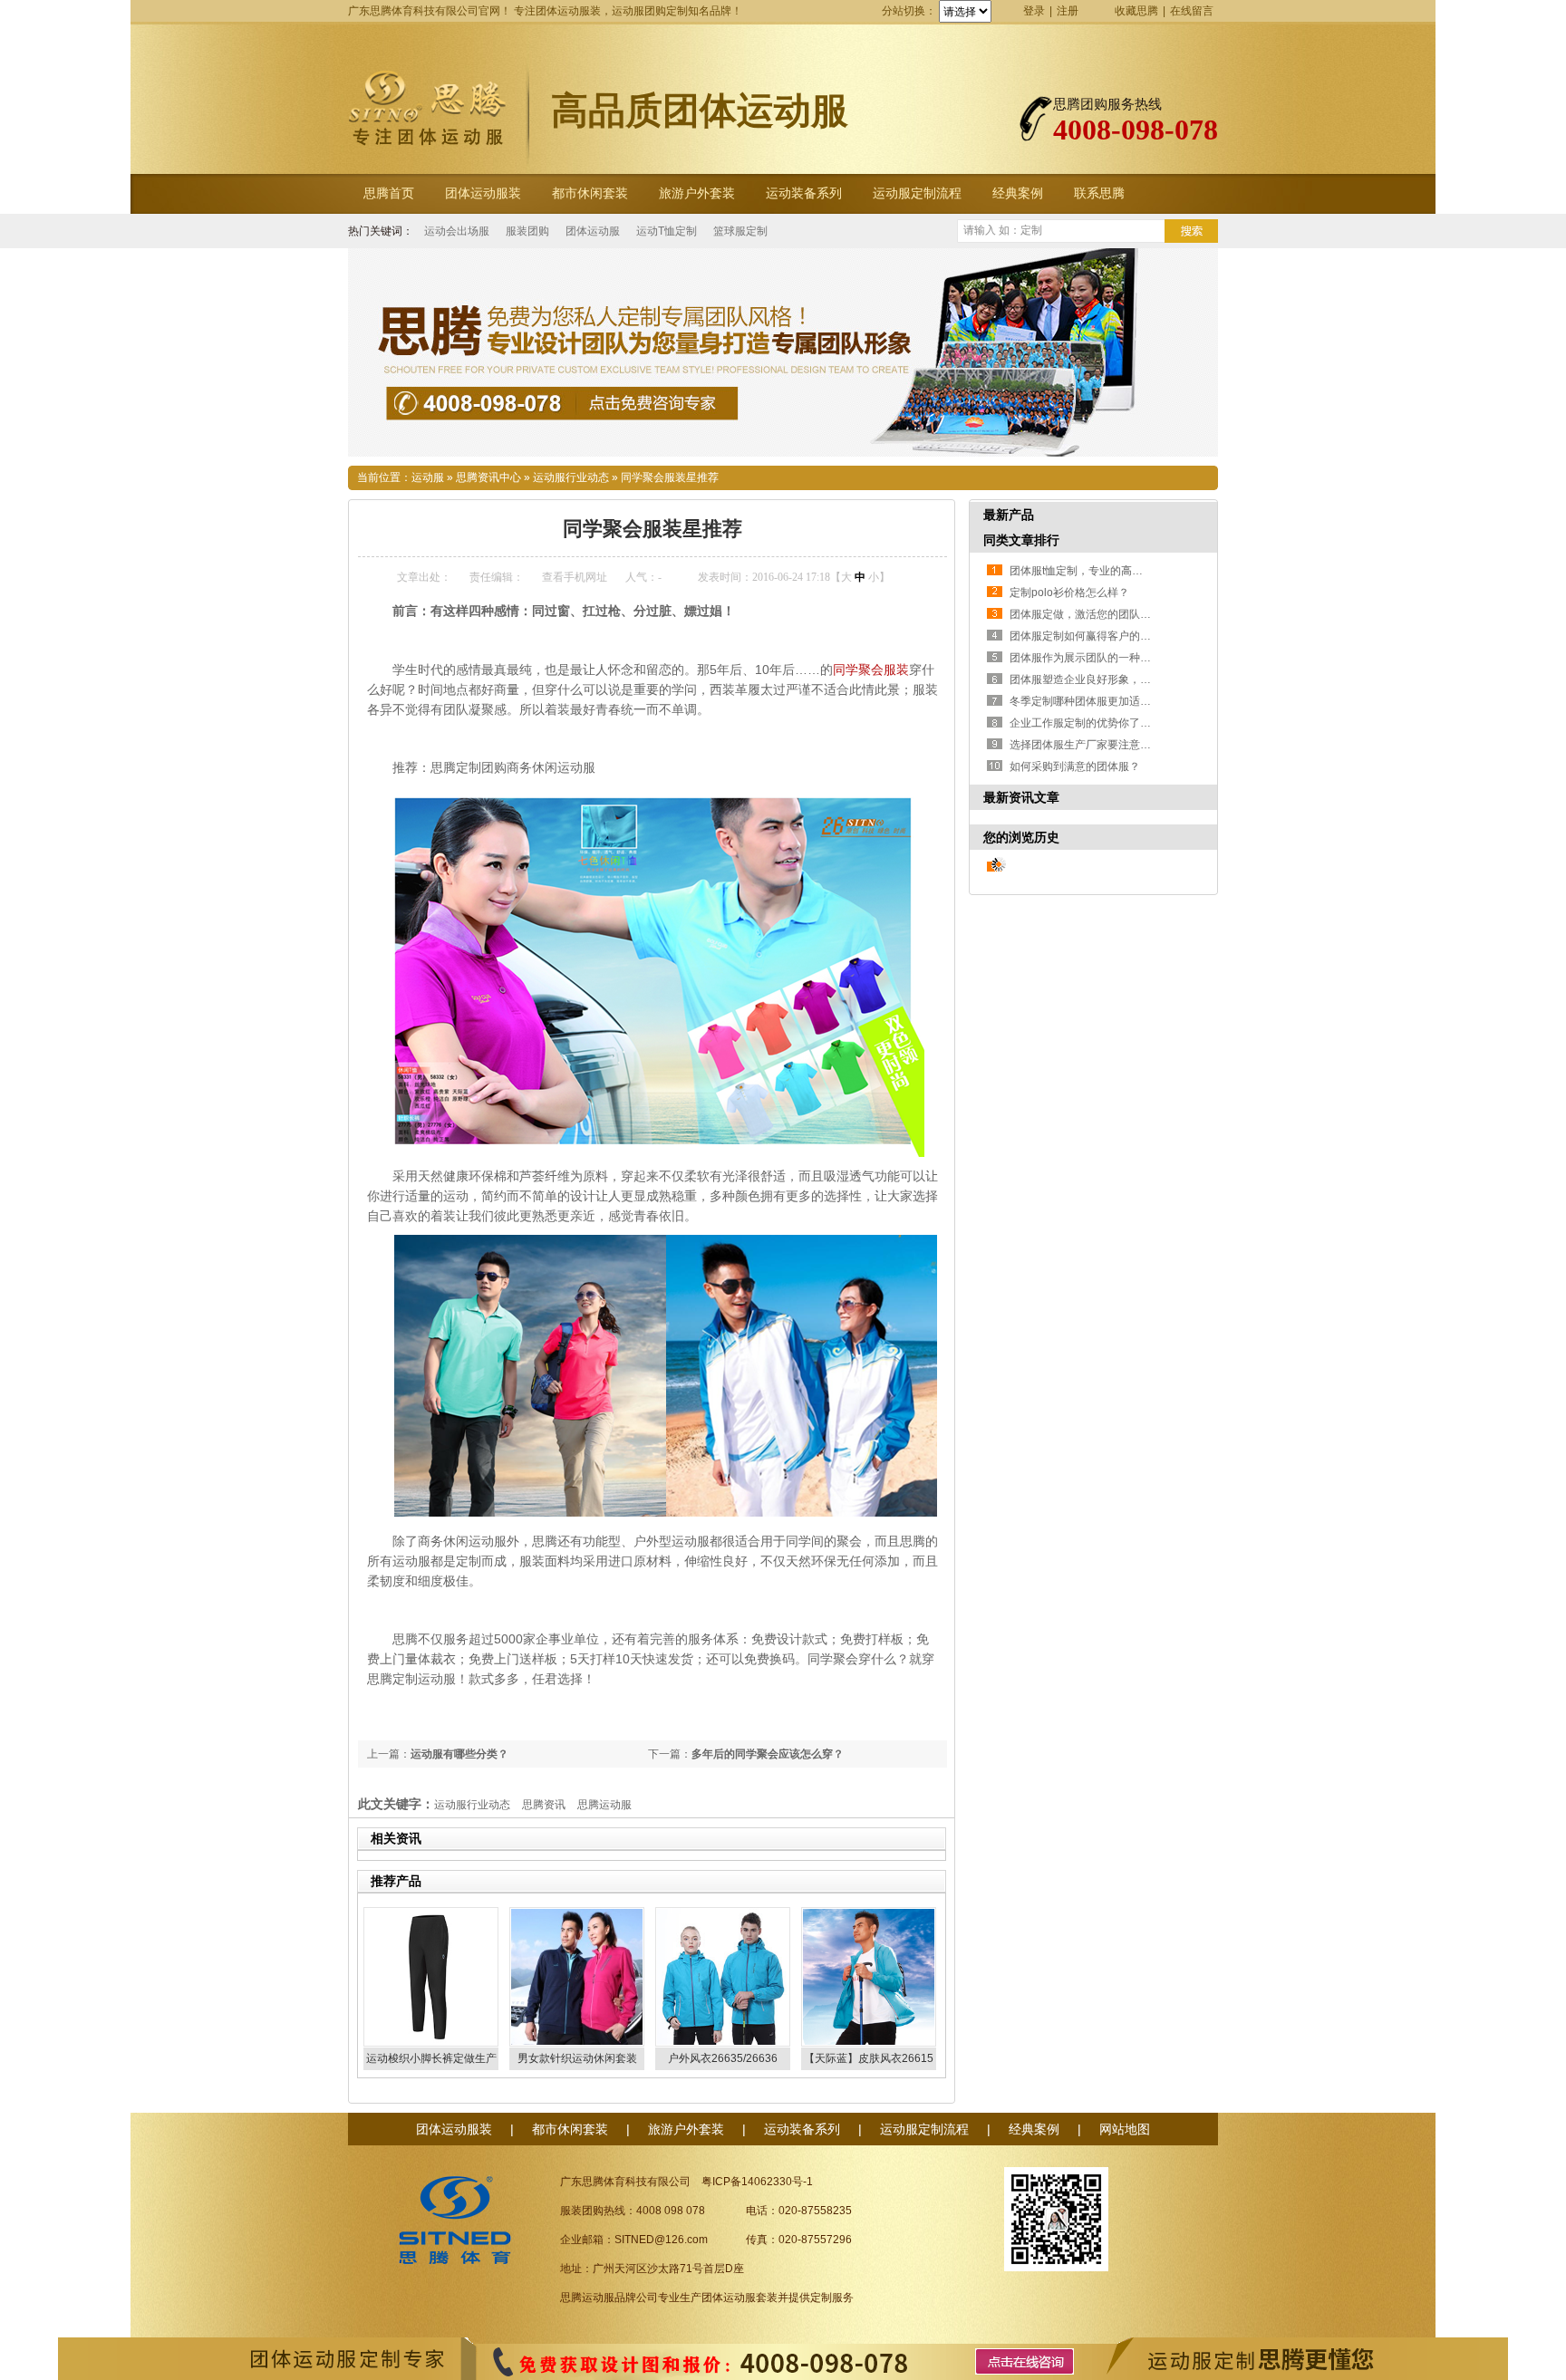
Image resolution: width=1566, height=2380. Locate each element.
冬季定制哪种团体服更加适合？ (1086, 701)
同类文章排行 (1021, 540)
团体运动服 (593, 231)
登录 (1034, 11)
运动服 (428, 477)
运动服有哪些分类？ (459, 1754)
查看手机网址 (575, 577)
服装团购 (527, 231)
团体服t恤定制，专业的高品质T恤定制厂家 (1112, 571)
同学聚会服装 (871, 670)
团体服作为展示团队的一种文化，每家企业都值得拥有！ (1145, 658)
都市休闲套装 (590, 193)
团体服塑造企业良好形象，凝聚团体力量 (1107, 679)
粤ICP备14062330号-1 (757, 2182)
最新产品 (1009, 515)
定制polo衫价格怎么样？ (1069, 593)
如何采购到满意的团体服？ (1075, 766)
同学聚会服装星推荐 (670, 477)
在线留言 (1192, 11)
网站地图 (1125, 2129)
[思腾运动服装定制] (783, 352)
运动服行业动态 (571, 477)
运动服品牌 (609, 2298)
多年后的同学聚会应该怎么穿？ (768, 1754)
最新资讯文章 (1021, 797)
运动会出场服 (457, 231)
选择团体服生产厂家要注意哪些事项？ (1102, 745)
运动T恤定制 (667, 231)
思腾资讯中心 (488, 477)
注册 (1068, 11)
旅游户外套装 (697, 193)
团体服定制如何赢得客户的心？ (1086, 636)
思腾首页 (389, 193)
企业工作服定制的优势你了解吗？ (1091, 723)
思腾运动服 (604, 1805)
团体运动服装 (483, 193)
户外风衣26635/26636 (723, 2058)
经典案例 (1018, 193)
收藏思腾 (1136, 11)
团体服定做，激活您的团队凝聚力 (1091, 614)
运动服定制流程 (917, 193)
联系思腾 (1099, 193)
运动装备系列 (804, 193)
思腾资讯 (544, 1805)
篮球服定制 (740, 231)
